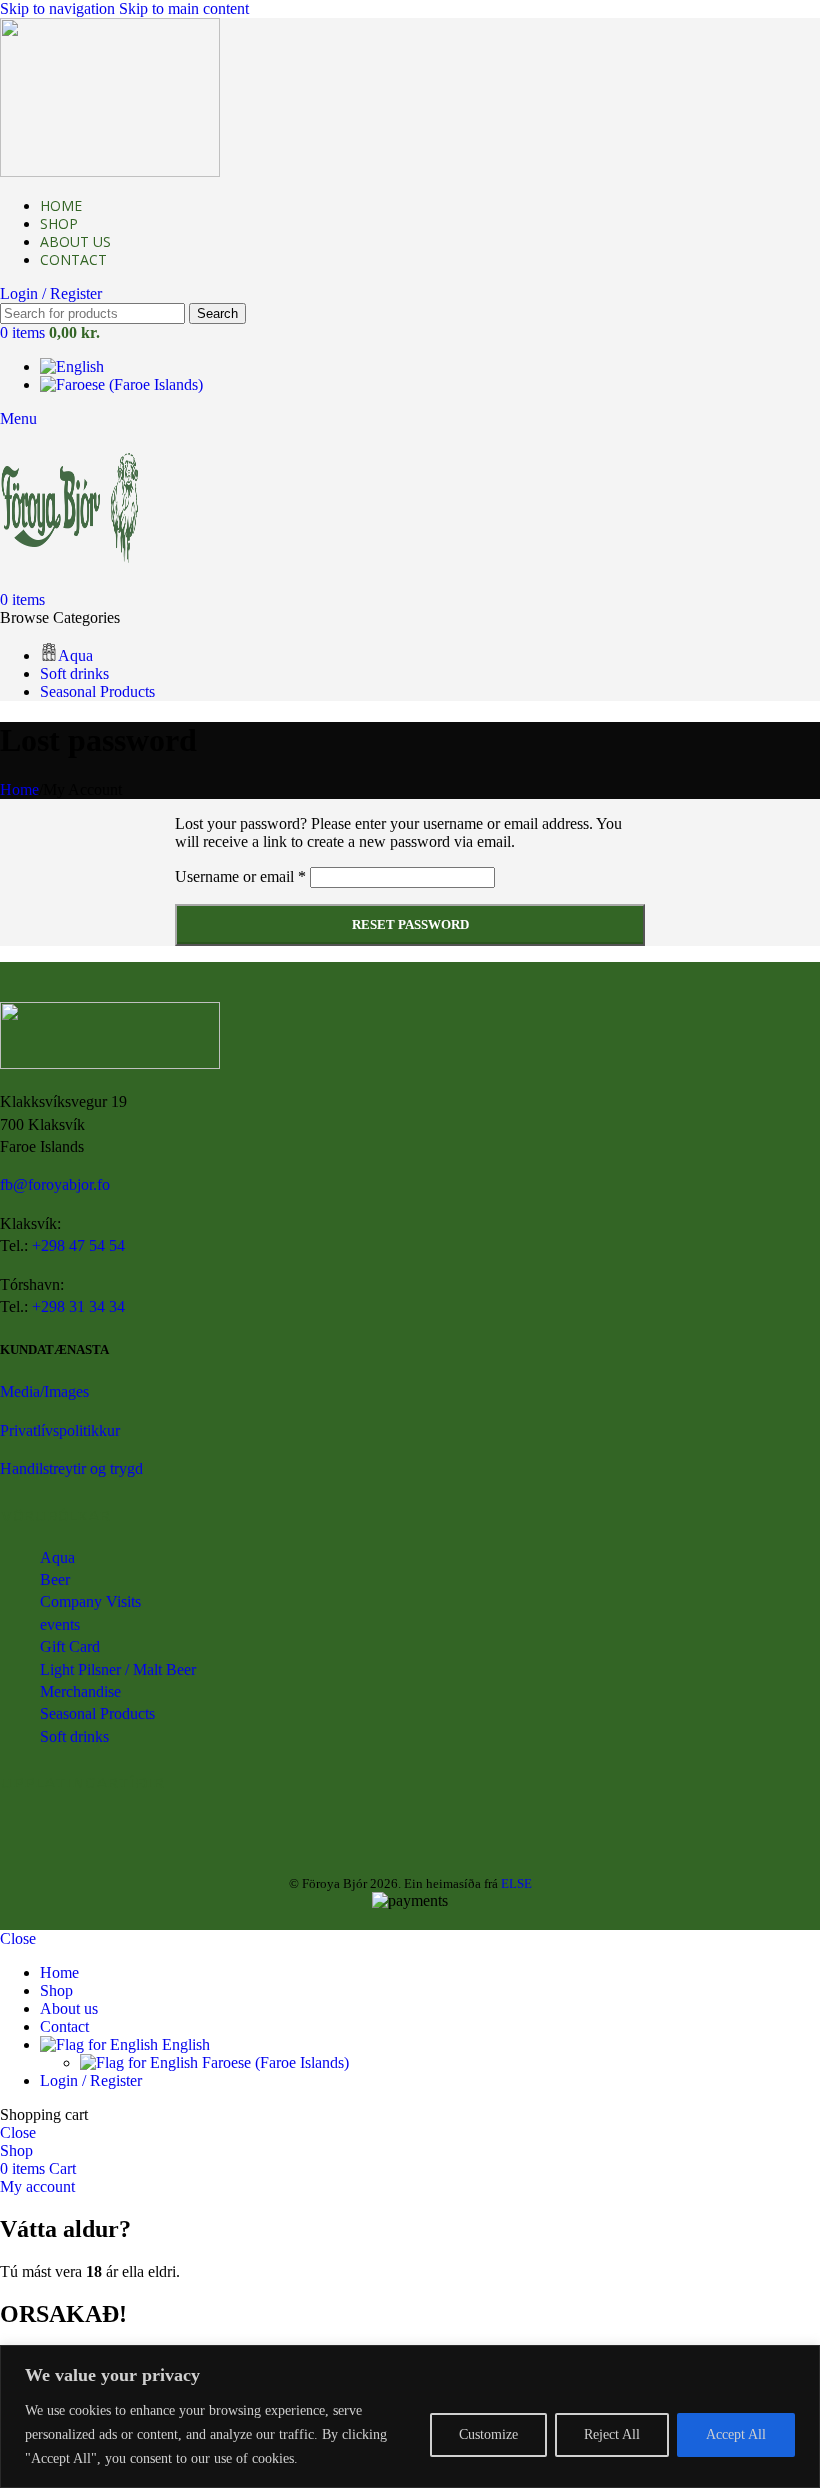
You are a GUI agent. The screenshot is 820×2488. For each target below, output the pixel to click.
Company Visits (90, 1601)
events (60, 1624)
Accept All (736, 2434)
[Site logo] (110, 171)
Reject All (612, 2434)
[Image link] (110, 1063)
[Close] (799, 2362)
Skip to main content (184, 8)
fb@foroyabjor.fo (55, 1184)
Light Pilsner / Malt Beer (118, 1669)
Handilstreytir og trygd (71, 1468)
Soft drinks (74, 1736)
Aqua (57, 1557)
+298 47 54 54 (78, 1245)
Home (19, 789)
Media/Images (44, 1391)
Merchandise (80, 1691)
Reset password (410, 924)
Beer (55, 1579)
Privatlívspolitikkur (60, 1430)
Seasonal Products (97, 1713)
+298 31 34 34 (78, 1306)
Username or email (240, 876)
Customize (488, 2434)
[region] (410, 2416)
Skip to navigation (59, 8)
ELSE (516, 1883)
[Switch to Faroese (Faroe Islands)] (121, 384)
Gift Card (70, 1646)
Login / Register (91, 2080)
